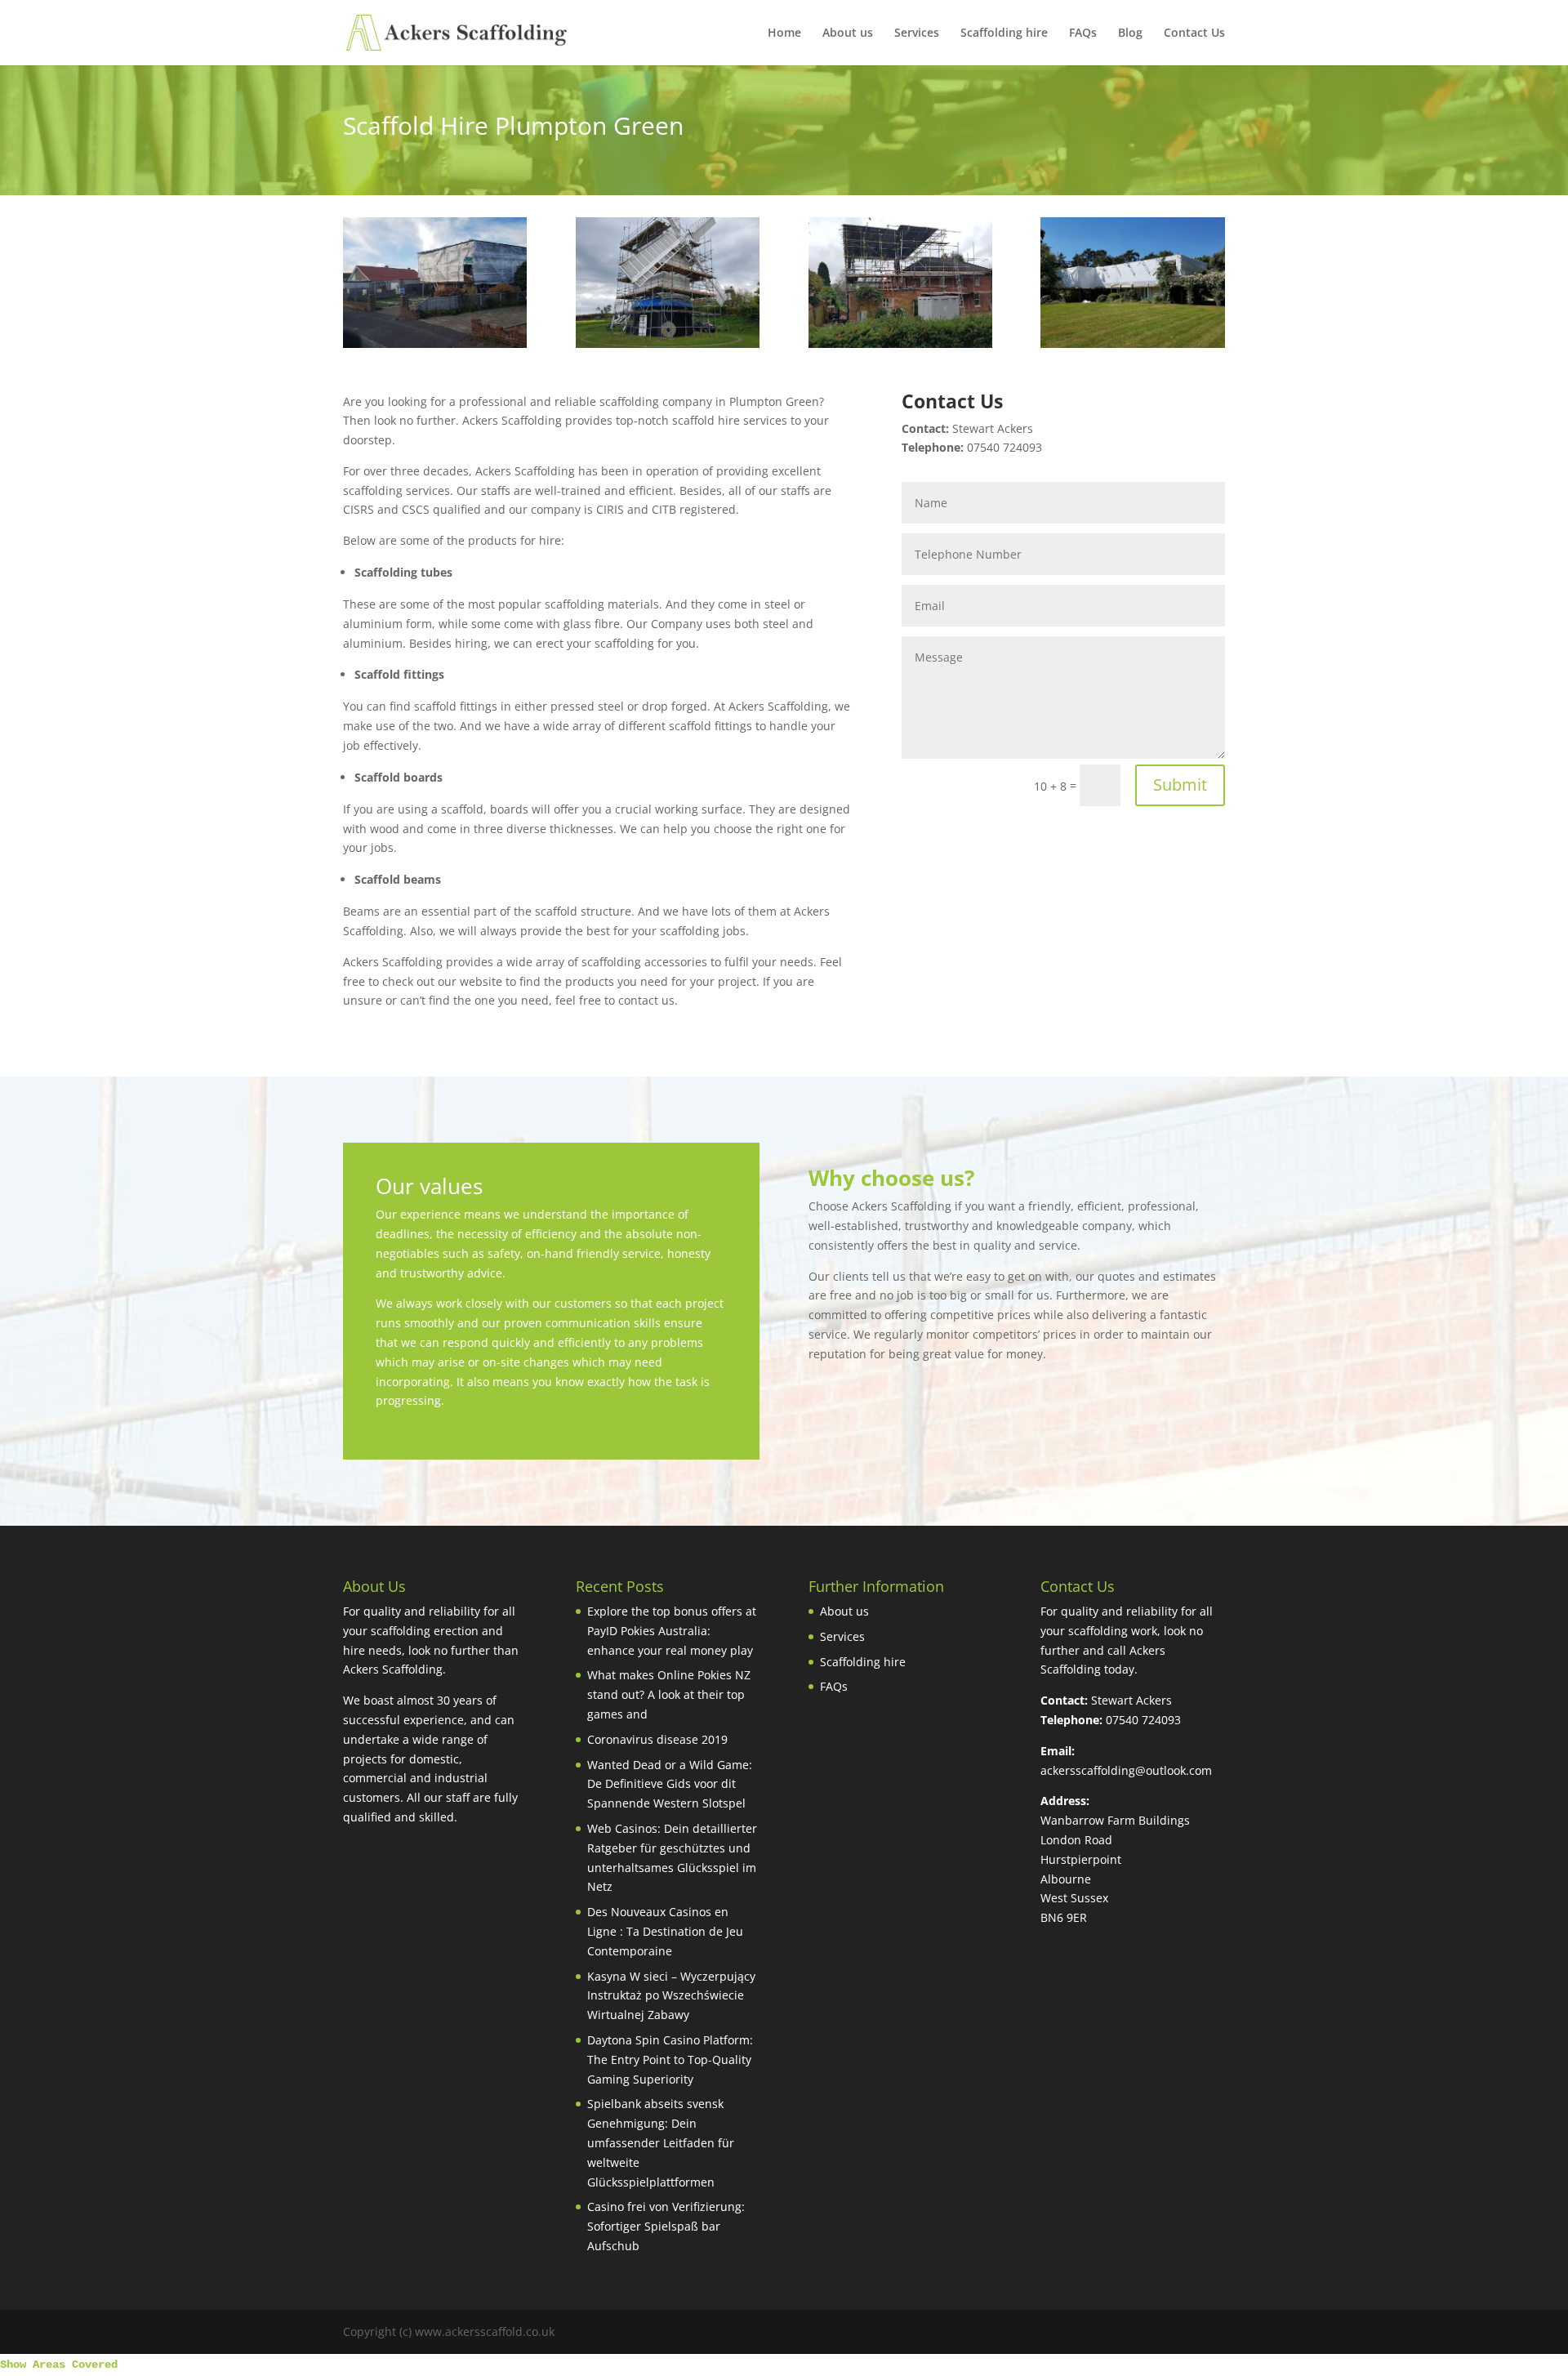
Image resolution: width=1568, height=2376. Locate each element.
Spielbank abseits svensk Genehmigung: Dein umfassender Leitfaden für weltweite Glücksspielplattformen (661, 2142)
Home (784, 33)
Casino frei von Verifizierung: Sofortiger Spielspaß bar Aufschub (666, 2226)
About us (848, 33)
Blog (1130, 33)
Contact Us (1194, 33)
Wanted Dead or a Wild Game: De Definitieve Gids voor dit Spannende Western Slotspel (670, 1784)
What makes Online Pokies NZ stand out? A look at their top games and (669, 1694)
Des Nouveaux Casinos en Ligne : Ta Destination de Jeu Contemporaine (665, 1931)
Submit (1180, 785)
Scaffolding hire (1004, 33)
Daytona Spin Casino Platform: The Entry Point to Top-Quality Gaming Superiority (670, 2059)
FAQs (1083, 33)
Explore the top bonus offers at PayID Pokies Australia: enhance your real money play (672, 1631)
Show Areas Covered (59, 2365)
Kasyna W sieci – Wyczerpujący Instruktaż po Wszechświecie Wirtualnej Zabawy (671, 1996)
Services (917, 33)
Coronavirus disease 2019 (657, 1739)
